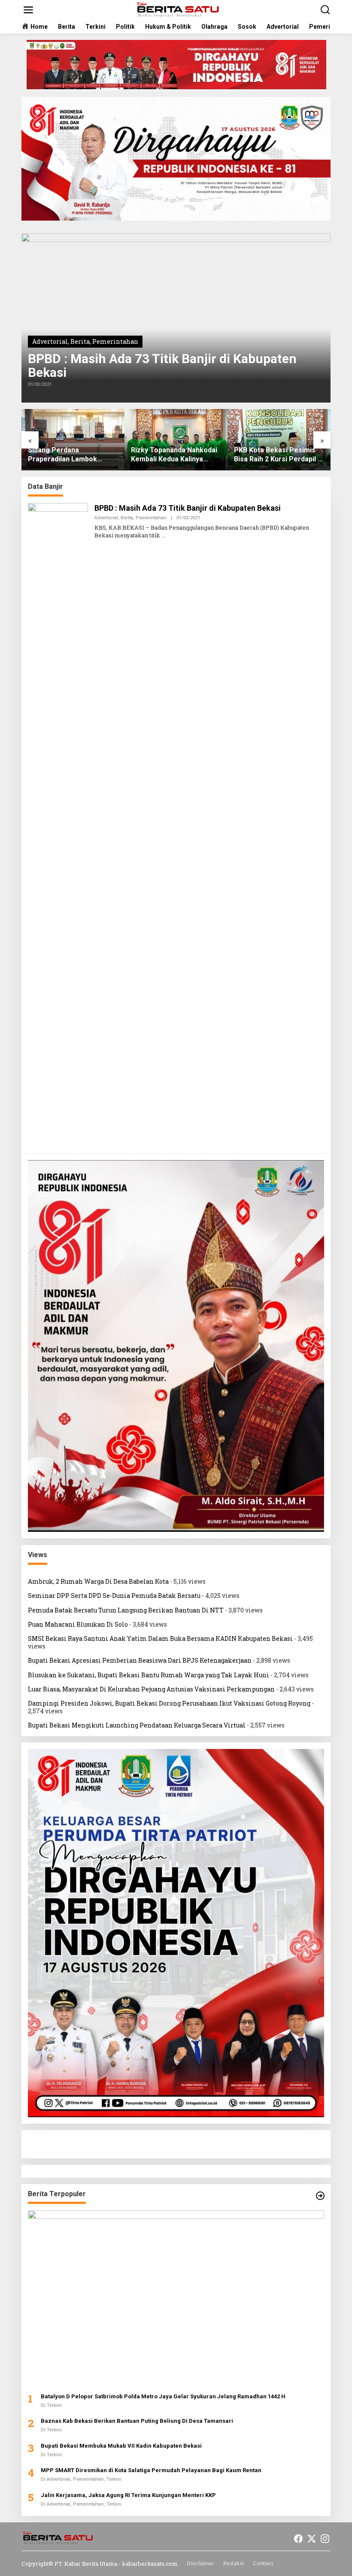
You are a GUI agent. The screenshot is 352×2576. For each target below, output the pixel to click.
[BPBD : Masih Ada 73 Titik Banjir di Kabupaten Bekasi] (163, 535)
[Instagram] (325, 2539)
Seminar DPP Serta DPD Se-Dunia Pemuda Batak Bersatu (114, 1596)
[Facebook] (298, 2539)
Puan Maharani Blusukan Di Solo (78, 1624)
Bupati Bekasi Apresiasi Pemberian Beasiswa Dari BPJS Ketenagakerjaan (140, 1660)
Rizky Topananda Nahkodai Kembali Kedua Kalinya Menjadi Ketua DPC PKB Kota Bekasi (71, 455)
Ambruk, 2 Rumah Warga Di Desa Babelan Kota (98, 1581)
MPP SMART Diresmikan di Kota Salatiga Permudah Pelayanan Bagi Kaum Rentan (151, 2470)
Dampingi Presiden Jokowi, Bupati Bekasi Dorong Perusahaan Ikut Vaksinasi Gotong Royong (169, 1703)
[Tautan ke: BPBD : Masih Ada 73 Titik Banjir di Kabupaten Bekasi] (176, 318)
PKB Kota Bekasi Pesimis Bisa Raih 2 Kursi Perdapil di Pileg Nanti (176, 455)
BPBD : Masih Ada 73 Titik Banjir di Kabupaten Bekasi (162, 366)
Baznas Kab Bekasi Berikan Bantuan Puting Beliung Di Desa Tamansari (137, 2421)
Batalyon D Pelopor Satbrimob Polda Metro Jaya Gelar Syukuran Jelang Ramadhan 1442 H (163, 2396)
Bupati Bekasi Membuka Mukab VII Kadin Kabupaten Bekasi (121, 2446)
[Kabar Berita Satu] (178, 9)
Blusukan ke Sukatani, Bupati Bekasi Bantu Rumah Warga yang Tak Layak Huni (149, 1675)
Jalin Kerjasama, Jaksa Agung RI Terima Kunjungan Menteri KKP (128, 2495)
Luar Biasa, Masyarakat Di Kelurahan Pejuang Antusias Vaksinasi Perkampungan (151, 1689)
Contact (263, 2563)
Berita (80, 341)
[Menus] (28, 10)
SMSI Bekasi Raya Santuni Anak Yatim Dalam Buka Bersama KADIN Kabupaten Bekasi (160, 1638)
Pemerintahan (115, 341)
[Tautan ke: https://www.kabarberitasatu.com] (320, 2196)
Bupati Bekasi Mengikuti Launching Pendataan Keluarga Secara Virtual (137, 1725)
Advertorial (50, 341)
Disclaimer (200, 2563)
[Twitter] (312, 2539)
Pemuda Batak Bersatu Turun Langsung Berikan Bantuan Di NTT (126, 1610)
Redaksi (234, 2563)
